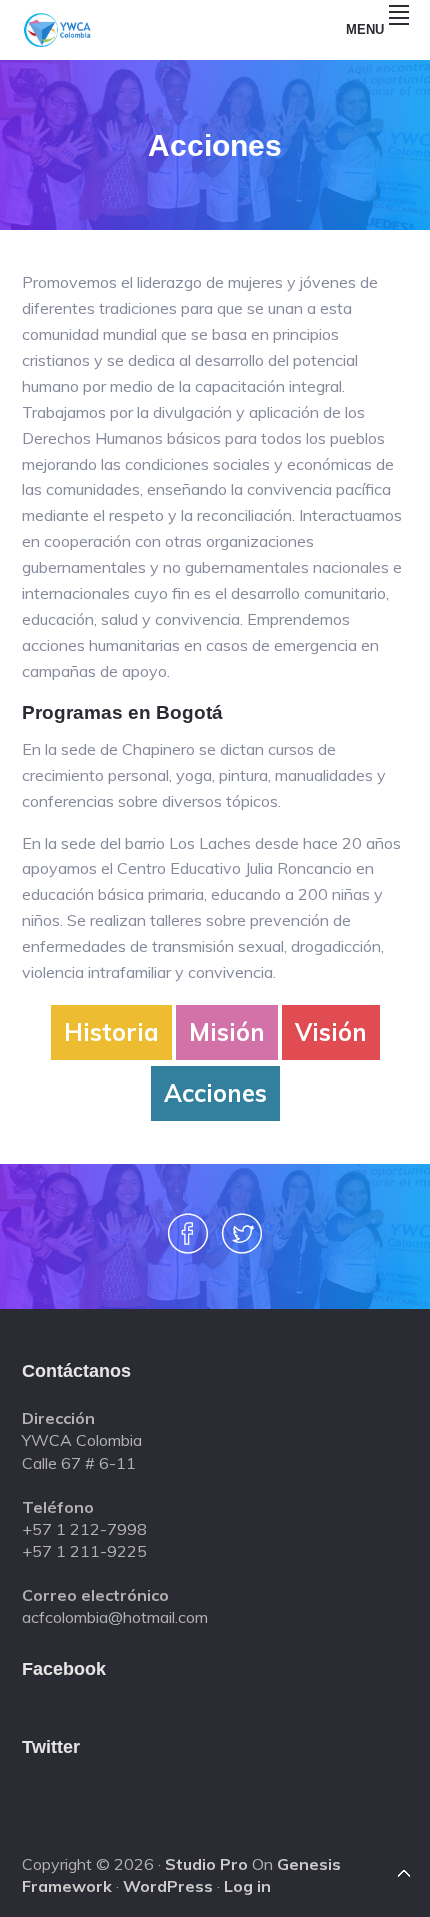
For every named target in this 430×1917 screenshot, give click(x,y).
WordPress (168, 1886)
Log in (247, 1886)
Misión (227, 1032)
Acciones (215, 1093)
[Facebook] (188, 1245)
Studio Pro (206, 1864)
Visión (331, 1032)
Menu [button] (365, 29)
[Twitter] (242, 1245)
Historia (111, 1032)
